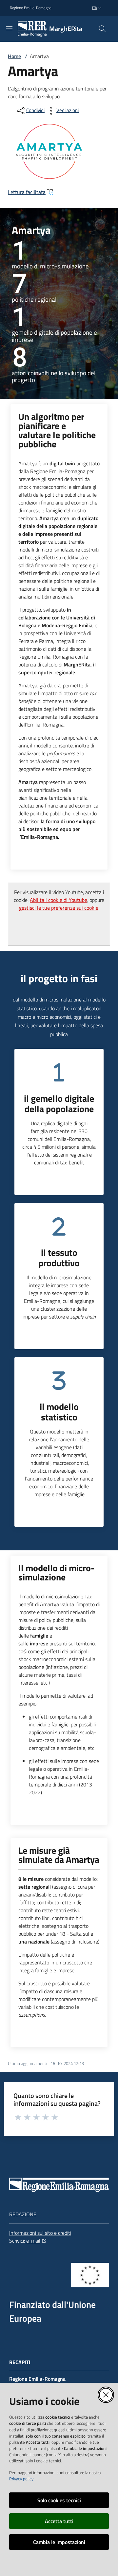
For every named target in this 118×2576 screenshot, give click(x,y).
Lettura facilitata (27, 192)
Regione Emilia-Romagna (31, 8)
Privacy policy (21, 2479)
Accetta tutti (59, 2521)
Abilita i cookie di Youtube (59, 900)
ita (95, 8)
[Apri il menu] (9, 29)
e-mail (33, 2241)
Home (14, 56)
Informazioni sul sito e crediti (40, 2233)
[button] (102, 29)
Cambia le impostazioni (59, 2542)
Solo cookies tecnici (59, 2500)
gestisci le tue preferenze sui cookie (59, 908)
